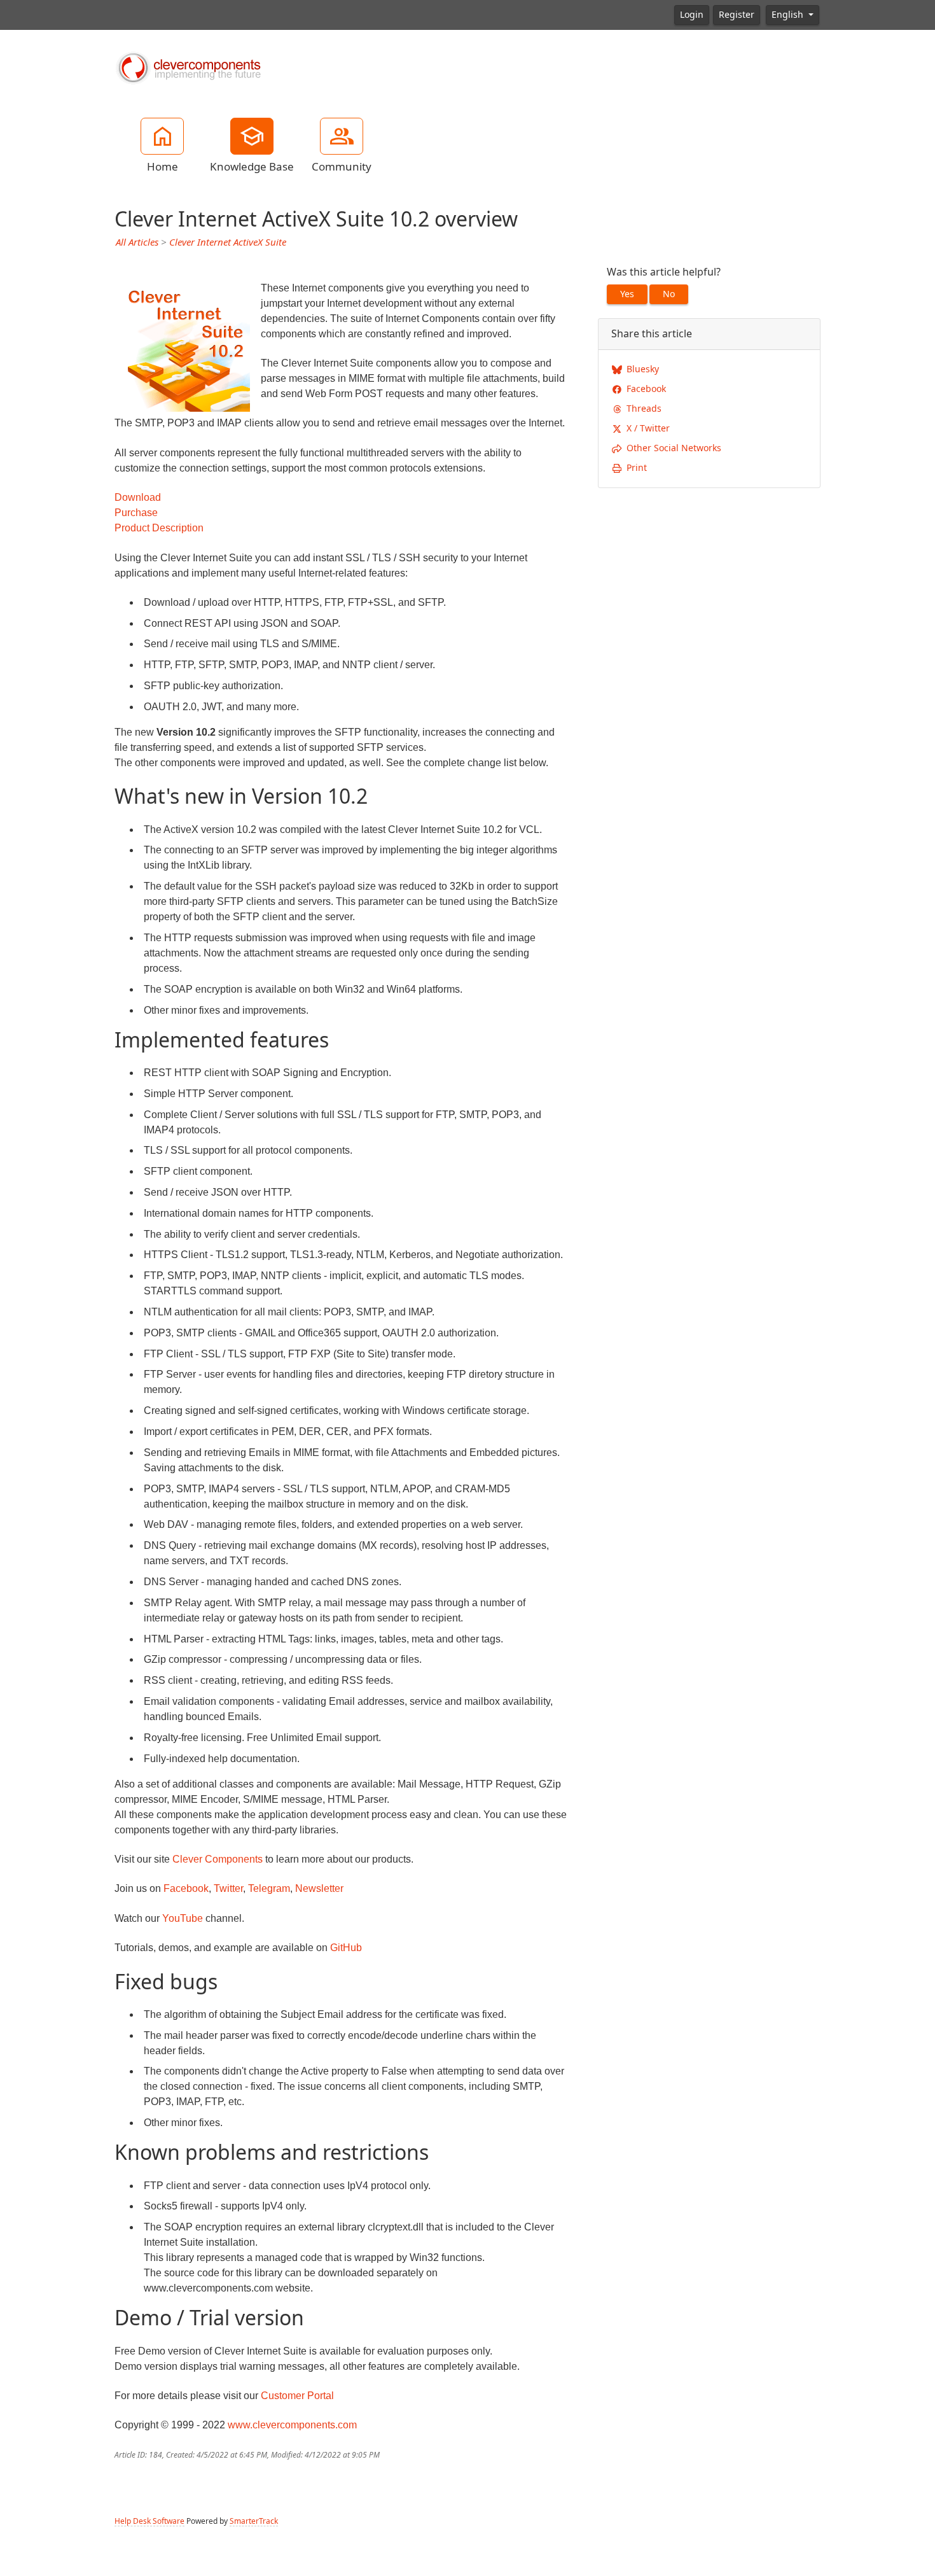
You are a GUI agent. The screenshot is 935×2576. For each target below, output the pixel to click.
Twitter (228, 1888)
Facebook (186, 1888)
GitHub (346, 1948)
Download (138, 497)
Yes (627, 294)
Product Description (159, 528)
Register (737, 15)
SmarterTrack (254, 2521)
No (669, 294)
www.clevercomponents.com (292, 2425)
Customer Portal (297, 2396)
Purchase (136, 513)
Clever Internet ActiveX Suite (228, 242)
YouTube (183, 1918)
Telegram (269, 1888)
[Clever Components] (188, 67)
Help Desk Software (149, 2521)
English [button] (789, 15)
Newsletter (319, 1888)
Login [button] (692, 15)
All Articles (137, 242)
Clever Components (218, 1859)
